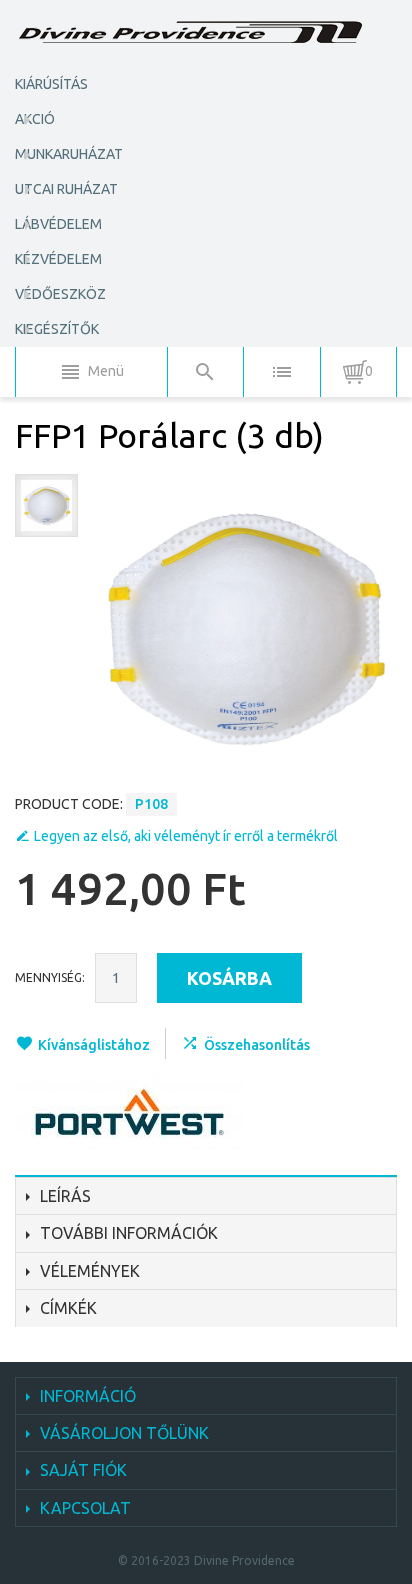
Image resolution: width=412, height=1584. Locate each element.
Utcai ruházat (66, 189)
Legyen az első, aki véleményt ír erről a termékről (186, 836)
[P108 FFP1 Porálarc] (46, 505)
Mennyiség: (50, 977)
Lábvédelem (58, 224)
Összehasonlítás (257, 1045)
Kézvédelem (58, 259)
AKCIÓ (35, 119)
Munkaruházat (69, 154)
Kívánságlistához (94, 1045)
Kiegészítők (57, 329)
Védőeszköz (60, 294)
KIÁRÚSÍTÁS (51, 84)
